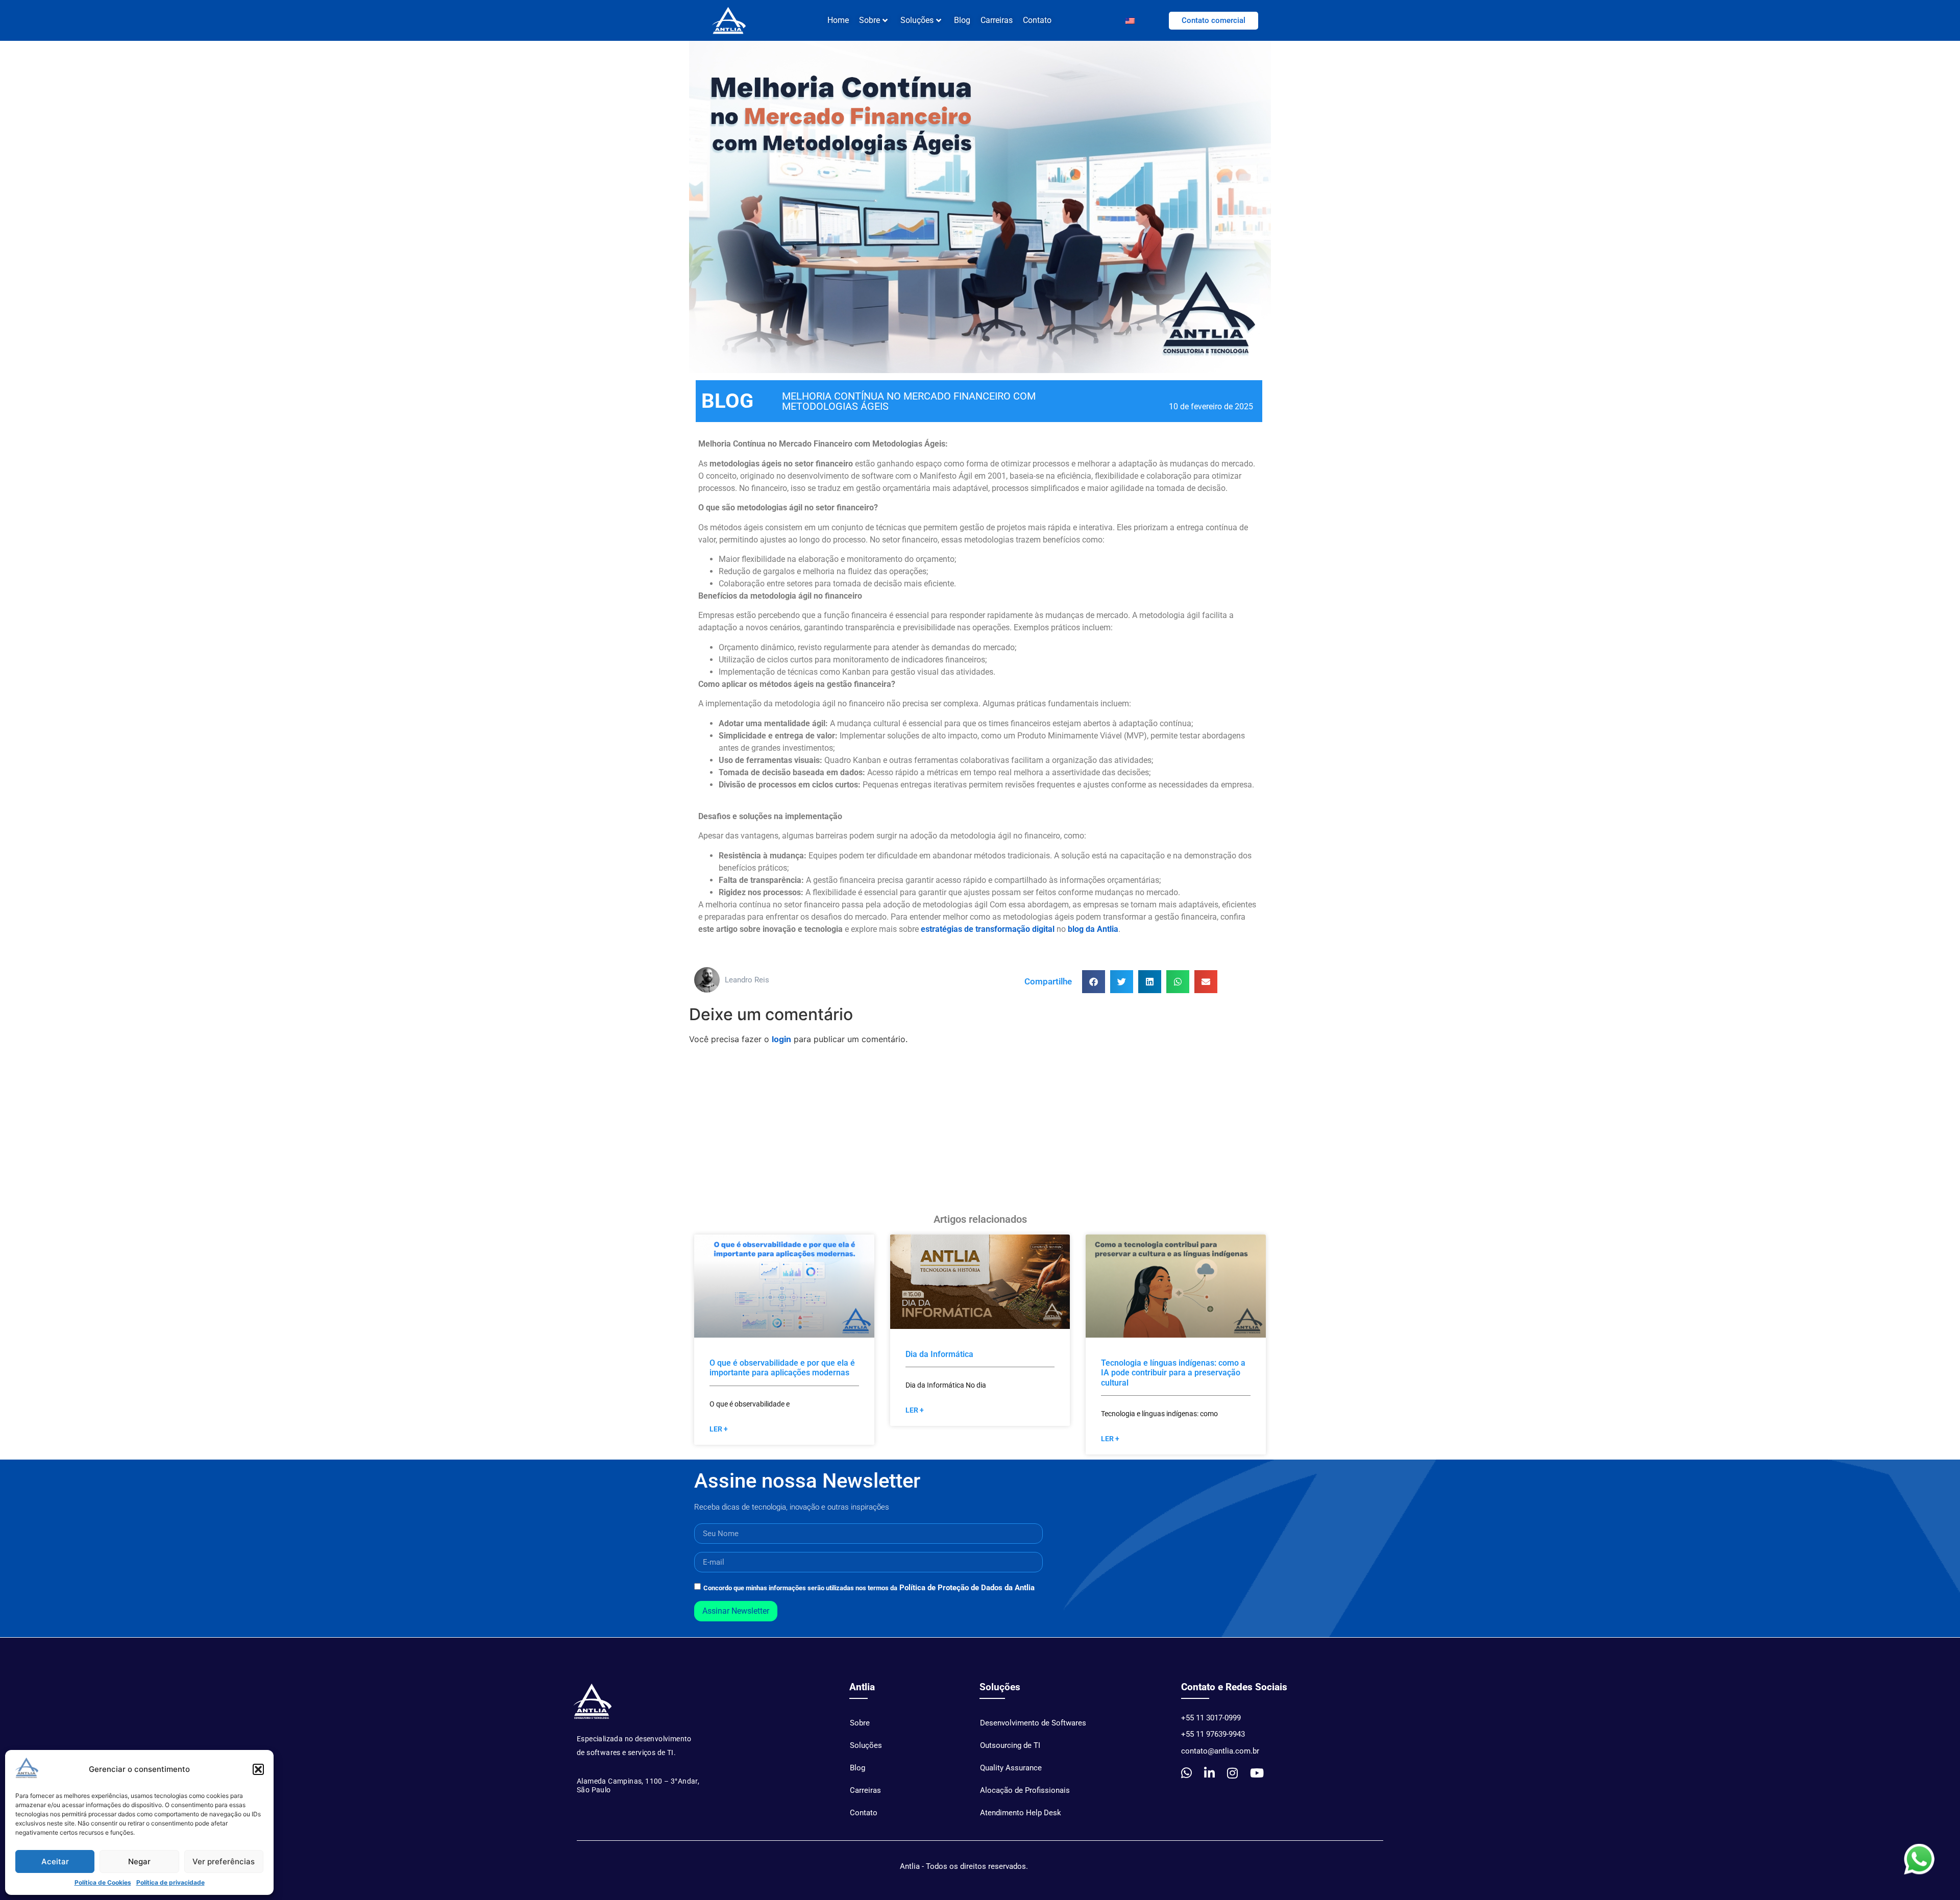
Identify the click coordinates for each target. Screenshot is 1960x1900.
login (781, 1039)
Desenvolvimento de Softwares (1033, 1723)
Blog (962, 20)
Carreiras (997, 20)
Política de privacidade (170, 1882)
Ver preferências (224, 1861)
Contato (1037, 20)
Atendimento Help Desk (1021, 1813)
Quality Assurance (1011, 1768)
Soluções (917, 20)
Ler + (719, 1429)
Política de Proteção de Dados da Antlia (967, 1588)
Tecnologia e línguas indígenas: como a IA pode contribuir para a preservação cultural (1173, 1373)
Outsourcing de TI (1010, 1745)
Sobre (860, 1723)
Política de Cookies (103, 1882)
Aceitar (55, 1861)
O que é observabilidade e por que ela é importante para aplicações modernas (782, 1368)
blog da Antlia (1093, 929)
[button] (258, 1769)
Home (838, 20)
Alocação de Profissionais (1025, 1790)
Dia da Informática (939, 1354)
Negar (139, 1861)
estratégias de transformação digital (988, 929)
